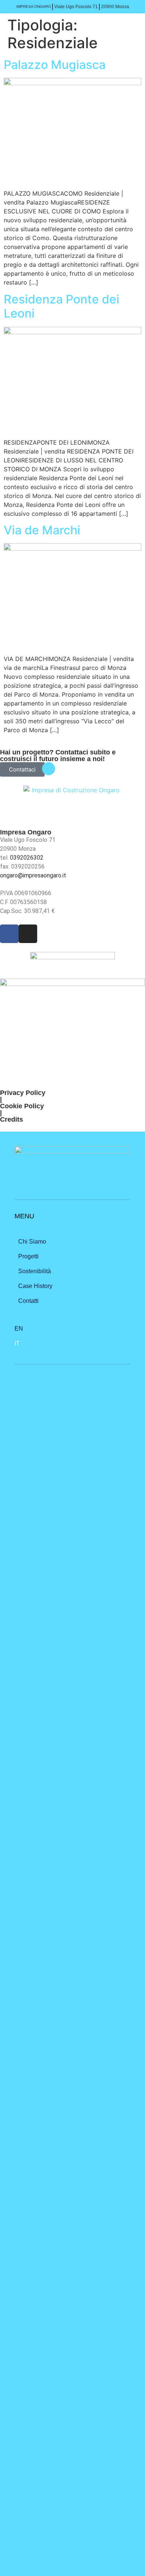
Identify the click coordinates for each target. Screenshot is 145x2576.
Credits (12, 1119)
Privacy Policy (23, 1093)
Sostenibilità (35, 1271)
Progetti (28, 1256)
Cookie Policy (22, 1106)
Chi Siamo (32, 1241)
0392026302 (27, 858)
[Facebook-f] (9, 934)
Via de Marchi (42, 530)
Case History (35, 1286)
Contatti (28, 1301)
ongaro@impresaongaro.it (33, 875)
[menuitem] (72, 1329)
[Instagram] (28, 934)
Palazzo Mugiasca (56, 65)
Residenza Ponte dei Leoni (62, 306)
